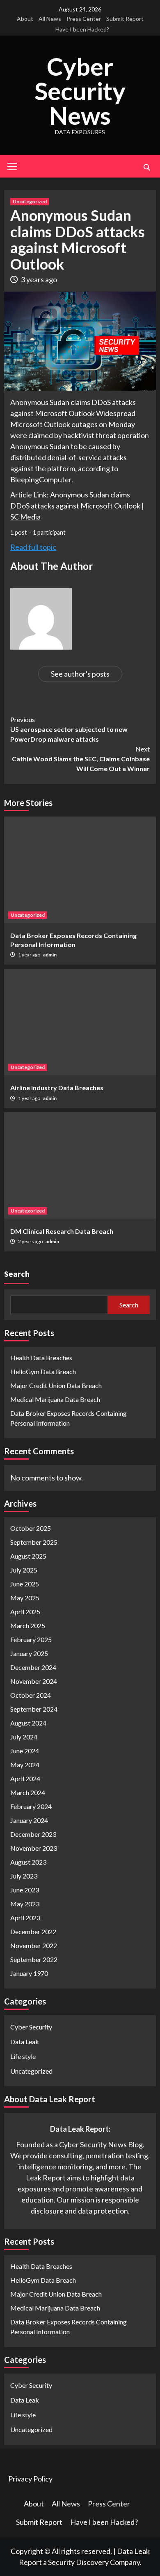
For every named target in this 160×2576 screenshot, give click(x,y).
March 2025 (28, 1625)
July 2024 (24, 1737)
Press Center (84, 19)
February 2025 (31, 1639)
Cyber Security (31, 2027)
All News (50, 19)
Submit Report (125, 19)
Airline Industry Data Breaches (57, 1088)
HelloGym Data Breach (43, 1371)
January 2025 (29, 1653)
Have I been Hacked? (82, 29)
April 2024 (25, 1778)
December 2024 (33, 1667)
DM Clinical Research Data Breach (62, 1231)
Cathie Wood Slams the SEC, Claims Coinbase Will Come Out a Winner (81, 759)
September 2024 (34, 1709)
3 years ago (39, 279)
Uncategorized (30, 201)
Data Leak (25, 2042)
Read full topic (33, 547)
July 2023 (24, 1876)
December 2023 (33, 1834)
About (25, 19)
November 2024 (34, 1681)
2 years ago (31, 1241)
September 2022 (34, 1959)
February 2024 (31, 1806)
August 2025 (28, 1556)
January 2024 (29, 1820)
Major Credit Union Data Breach (56, 1385)
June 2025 (25, 1584)
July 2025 (24, 1570)
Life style (23, 2056)
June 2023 (25, 1890)
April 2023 (25, 1918)
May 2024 (25, 1765)
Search (17, 1274)
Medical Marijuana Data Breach (55, 1399)
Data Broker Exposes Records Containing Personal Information (69, 1418)
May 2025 (25, 1598)
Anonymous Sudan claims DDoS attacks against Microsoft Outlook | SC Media (77, 506)
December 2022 (33, 1931)
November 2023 (34, 1848)
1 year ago (30, 955)
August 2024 (28, 1723)
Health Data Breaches (41, 1358)
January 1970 (29, 1973)
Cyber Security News (80, 91)
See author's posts (80, 674)
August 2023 (28, 1862)
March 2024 (28, 1792)
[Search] (147, 167)
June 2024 (25, 1751)
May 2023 (25, 1904)
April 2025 (25, 1612)
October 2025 (31, 1528)
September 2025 (34, 1542)
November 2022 (34, 1945)
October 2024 (31, 1695)
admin (50, 955)
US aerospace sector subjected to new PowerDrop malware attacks (69, 729)
